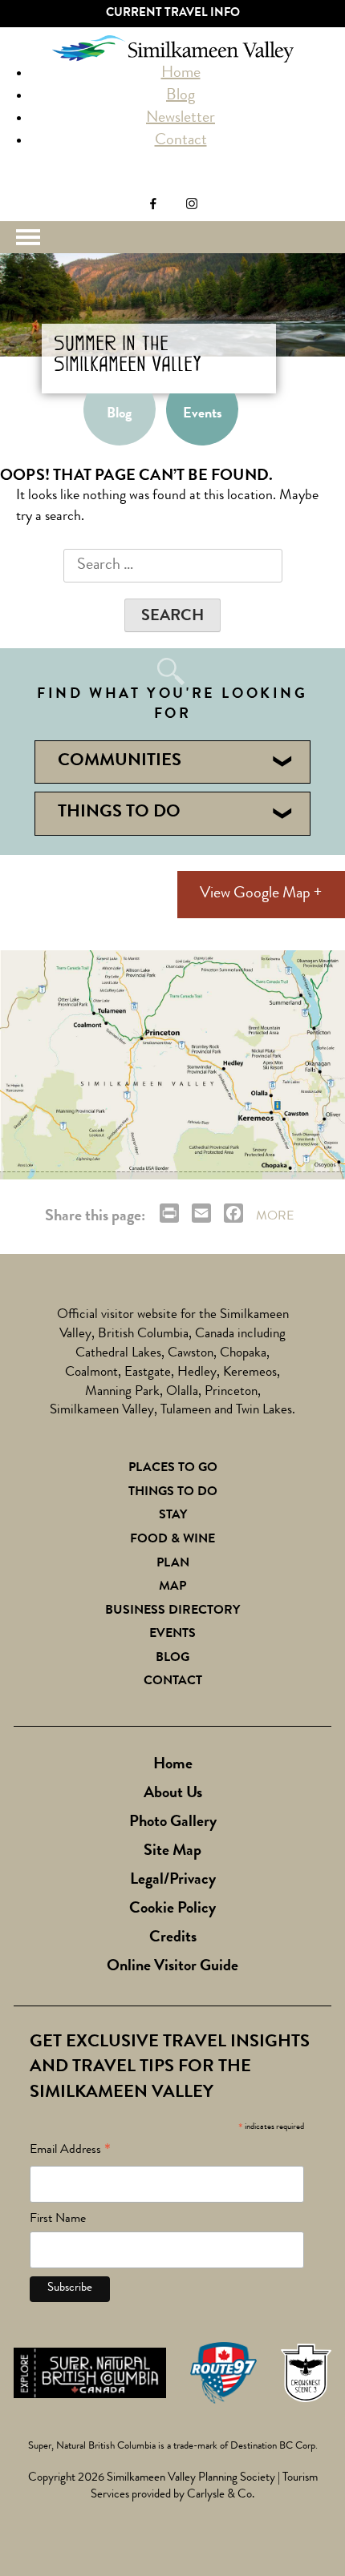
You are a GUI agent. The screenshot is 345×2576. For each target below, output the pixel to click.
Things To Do (173, 1493)
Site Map (172, 1852)
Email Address (70, 2153)
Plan (173, 1564)
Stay (173, 1516)
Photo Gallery (173, 1823)
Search (22, 185)
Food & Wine (172, 1540)
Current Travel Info (173, 14)
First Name (58, 2219)
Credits (173, 1938)
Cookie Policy (172, 1909)
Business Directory (172, 1611)
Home (181, 74)
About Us (173, 1794)
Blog (181, 96)
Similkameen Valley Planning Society (191, 2479)
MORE (275, 1217)
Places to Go (173, 1469)
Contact (181, 141)
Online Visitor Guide (172, 1967)
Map (172, 1587)
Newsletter (181, 119)
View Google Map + (261, 894)
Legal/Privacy (173, 1881)
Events (203, 414)
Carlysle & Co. (221, 2495)
